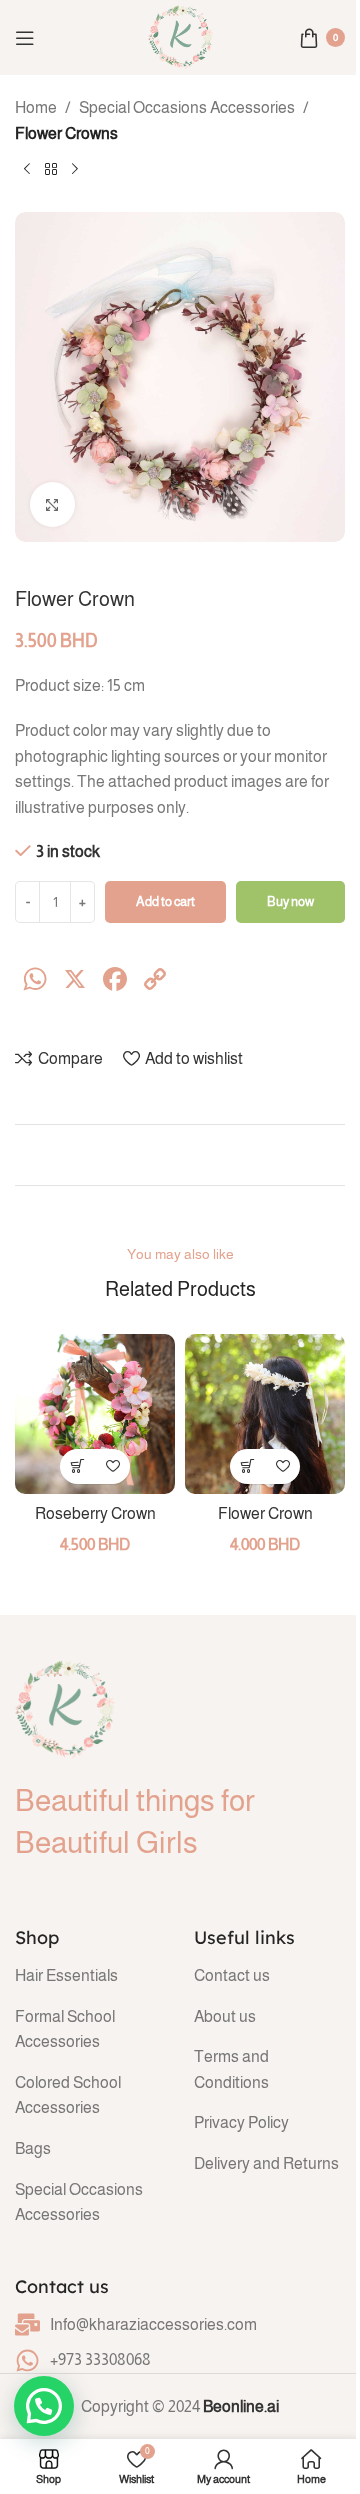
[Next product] (75, 170)
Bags (33, 2148)
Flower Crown (265, 1513)
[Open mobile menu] (25, 38)
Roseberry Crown (95, 1513)
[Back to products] (51, 170)
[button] (77, 1466)
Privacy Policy (241, 2122)
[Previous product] (27, 170)
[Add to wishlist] (112, 1466)
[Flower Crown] (265, 1414)
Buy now (290, 901)
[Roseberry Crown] (95, 1414)
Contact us (232, 1975)
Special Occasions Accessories (187, 107)
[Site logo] (180, 36)
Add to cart (165, 901)
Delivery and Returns (266, 2163)
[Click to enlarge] (52, 504)
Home (36, 107)
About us (225, 2016)
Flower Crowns (66, 133)
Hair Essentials (66, 1975)
